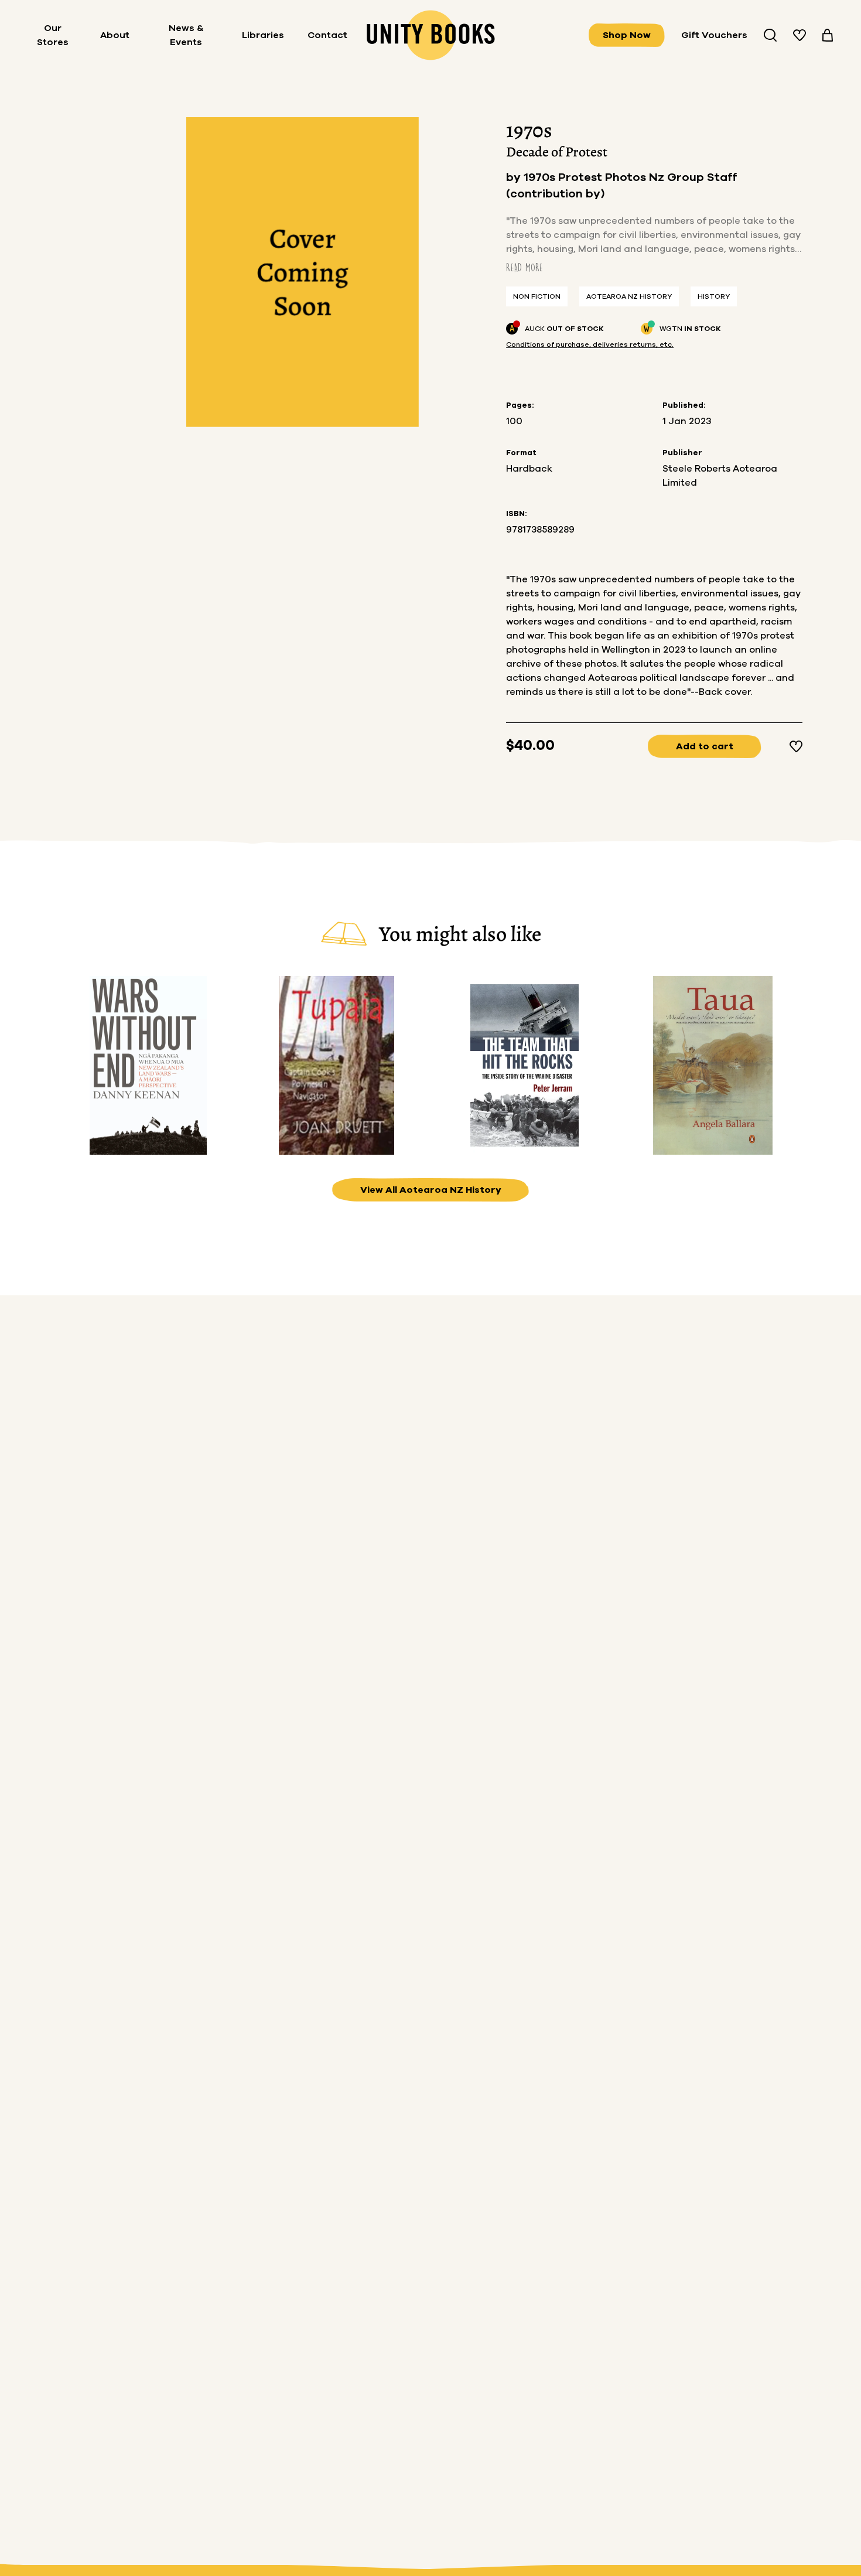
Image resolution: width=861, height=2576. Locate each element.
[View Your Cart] (828, 35)
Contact (327, 35)
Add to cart (705, 746)
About (115, 35)
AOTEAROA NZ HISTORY (629, 296)
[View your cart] (828, 35)
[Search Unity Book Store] (770, 35)
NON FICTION (537, 296)
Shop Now (627, 35)
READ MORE (525, 267)
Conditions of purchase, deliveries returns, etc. (590, 344)
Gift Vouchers (714, 35)
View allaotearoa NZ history (431, 1190)
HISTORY (714, 296)
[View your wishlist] (799, 35)
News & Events (186, 35)
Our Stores (53, 35)
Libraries (263, 35)
